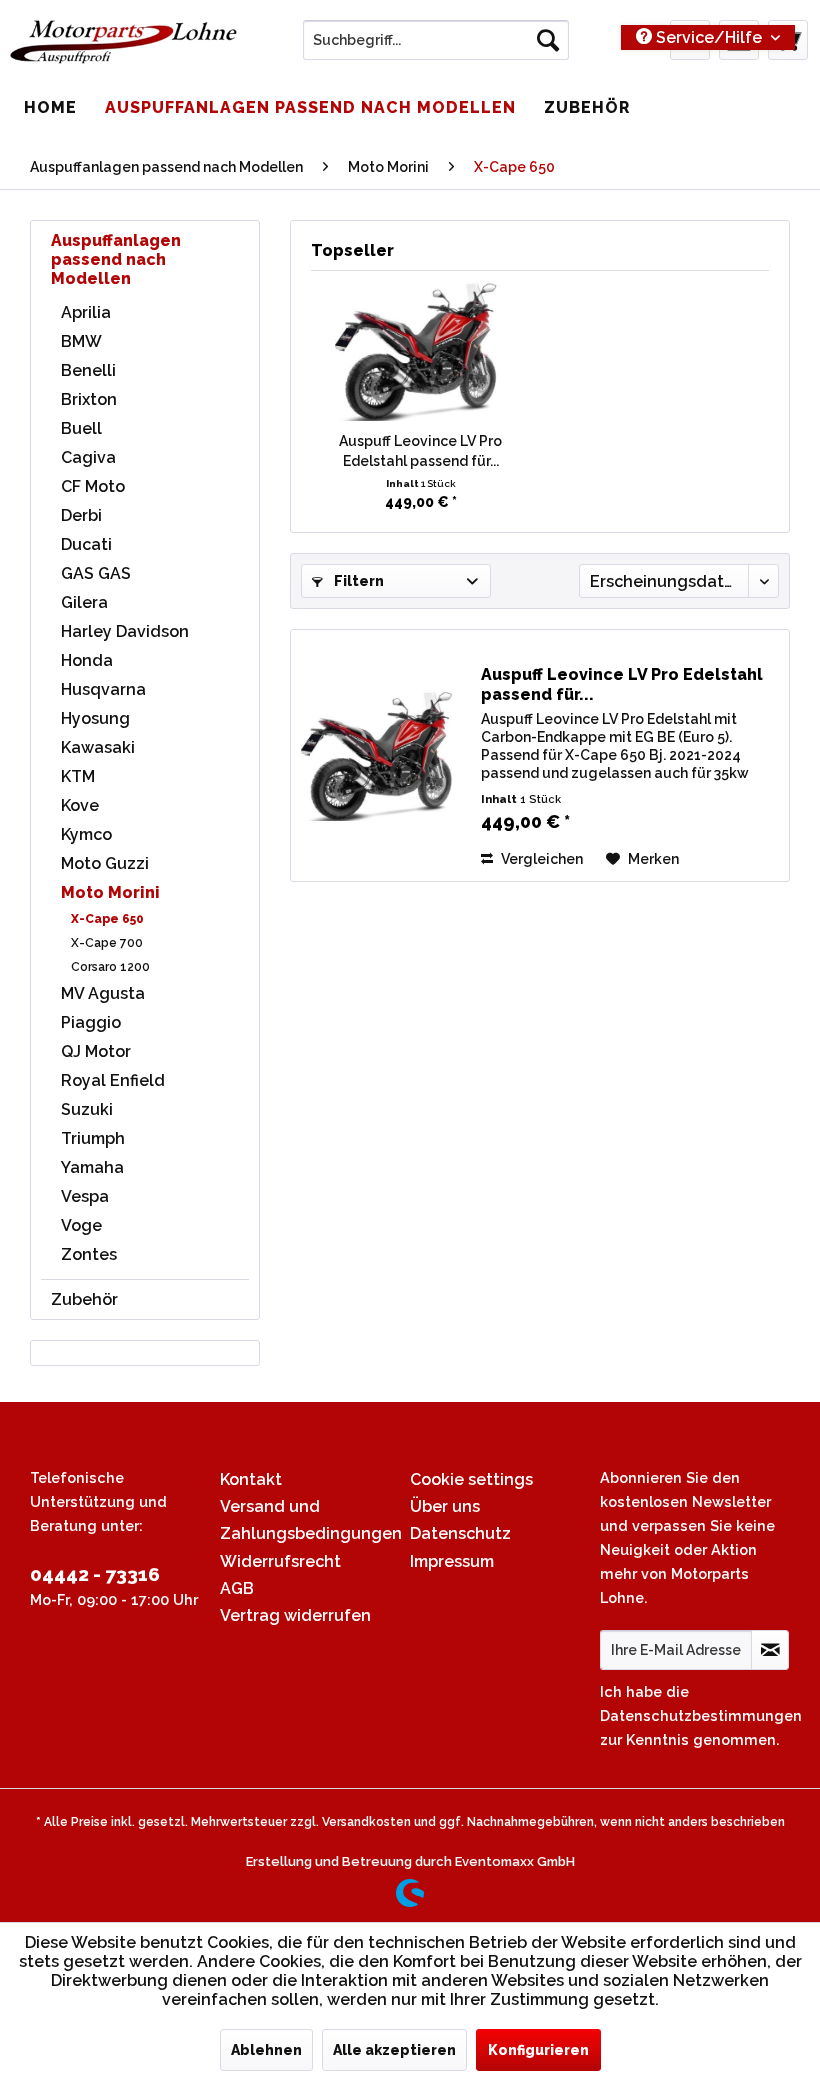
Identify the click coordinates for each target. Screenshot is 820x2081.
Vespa (85, 1196)
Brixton (89, 399)
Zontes (89, 1254)
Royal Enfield (113, 1080)
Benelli (88, 370)
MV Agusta (103, 993)
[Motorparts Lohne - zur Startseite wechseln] (123, 45)
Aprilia (86, 312)
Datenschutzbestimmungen (701, 1715)
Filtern (357, 581)
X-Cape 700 (107, 943)
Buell (81, 428)
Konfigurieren (538, 2050)
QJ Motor (96, 1051)
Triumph (93, 1138)
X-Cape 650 (107, 919)
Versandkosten (366, 1822)
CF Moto (93, 486)
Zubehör (84, 1299)
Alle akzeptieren (394, 2050)
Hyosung (95, 718)
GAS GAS (96, 573)
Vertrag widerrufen (295, 1615)
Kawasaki (98, 747)
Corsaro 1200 (110, 967)
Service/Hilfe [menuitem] (709, 37)
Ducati (86, 544)
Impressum (452, 1561)
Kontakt (251, 1479)
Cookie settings (471, 1479)
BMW (81, 341)
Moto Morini (110, 892)
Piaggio (91, 1022)
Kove (80, 805)
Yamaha (92, 1167)
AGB (237, 1588)
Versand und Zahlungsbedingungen (310, 1520)
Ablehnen (266, 2050)
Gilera (84, 602)
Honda (87, 660)
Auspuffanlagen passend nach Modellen (116, 259)
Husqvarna (103, 689)
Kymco (86, 834)
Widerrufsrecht (280, 1561)
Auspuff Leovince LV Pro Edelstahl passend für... (420, 451)
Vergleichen (540, 859)
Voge (81, 1225)
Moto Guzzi (105, 863)
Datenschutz (460, 1533)
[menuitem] (436, 40)
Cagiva (88, 457)
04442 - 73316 (95, 1574)
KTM (78, 776)
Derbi (81, 515)
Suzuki (87, 1109)
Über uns (445, 1506)
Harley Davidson (125, 631)
